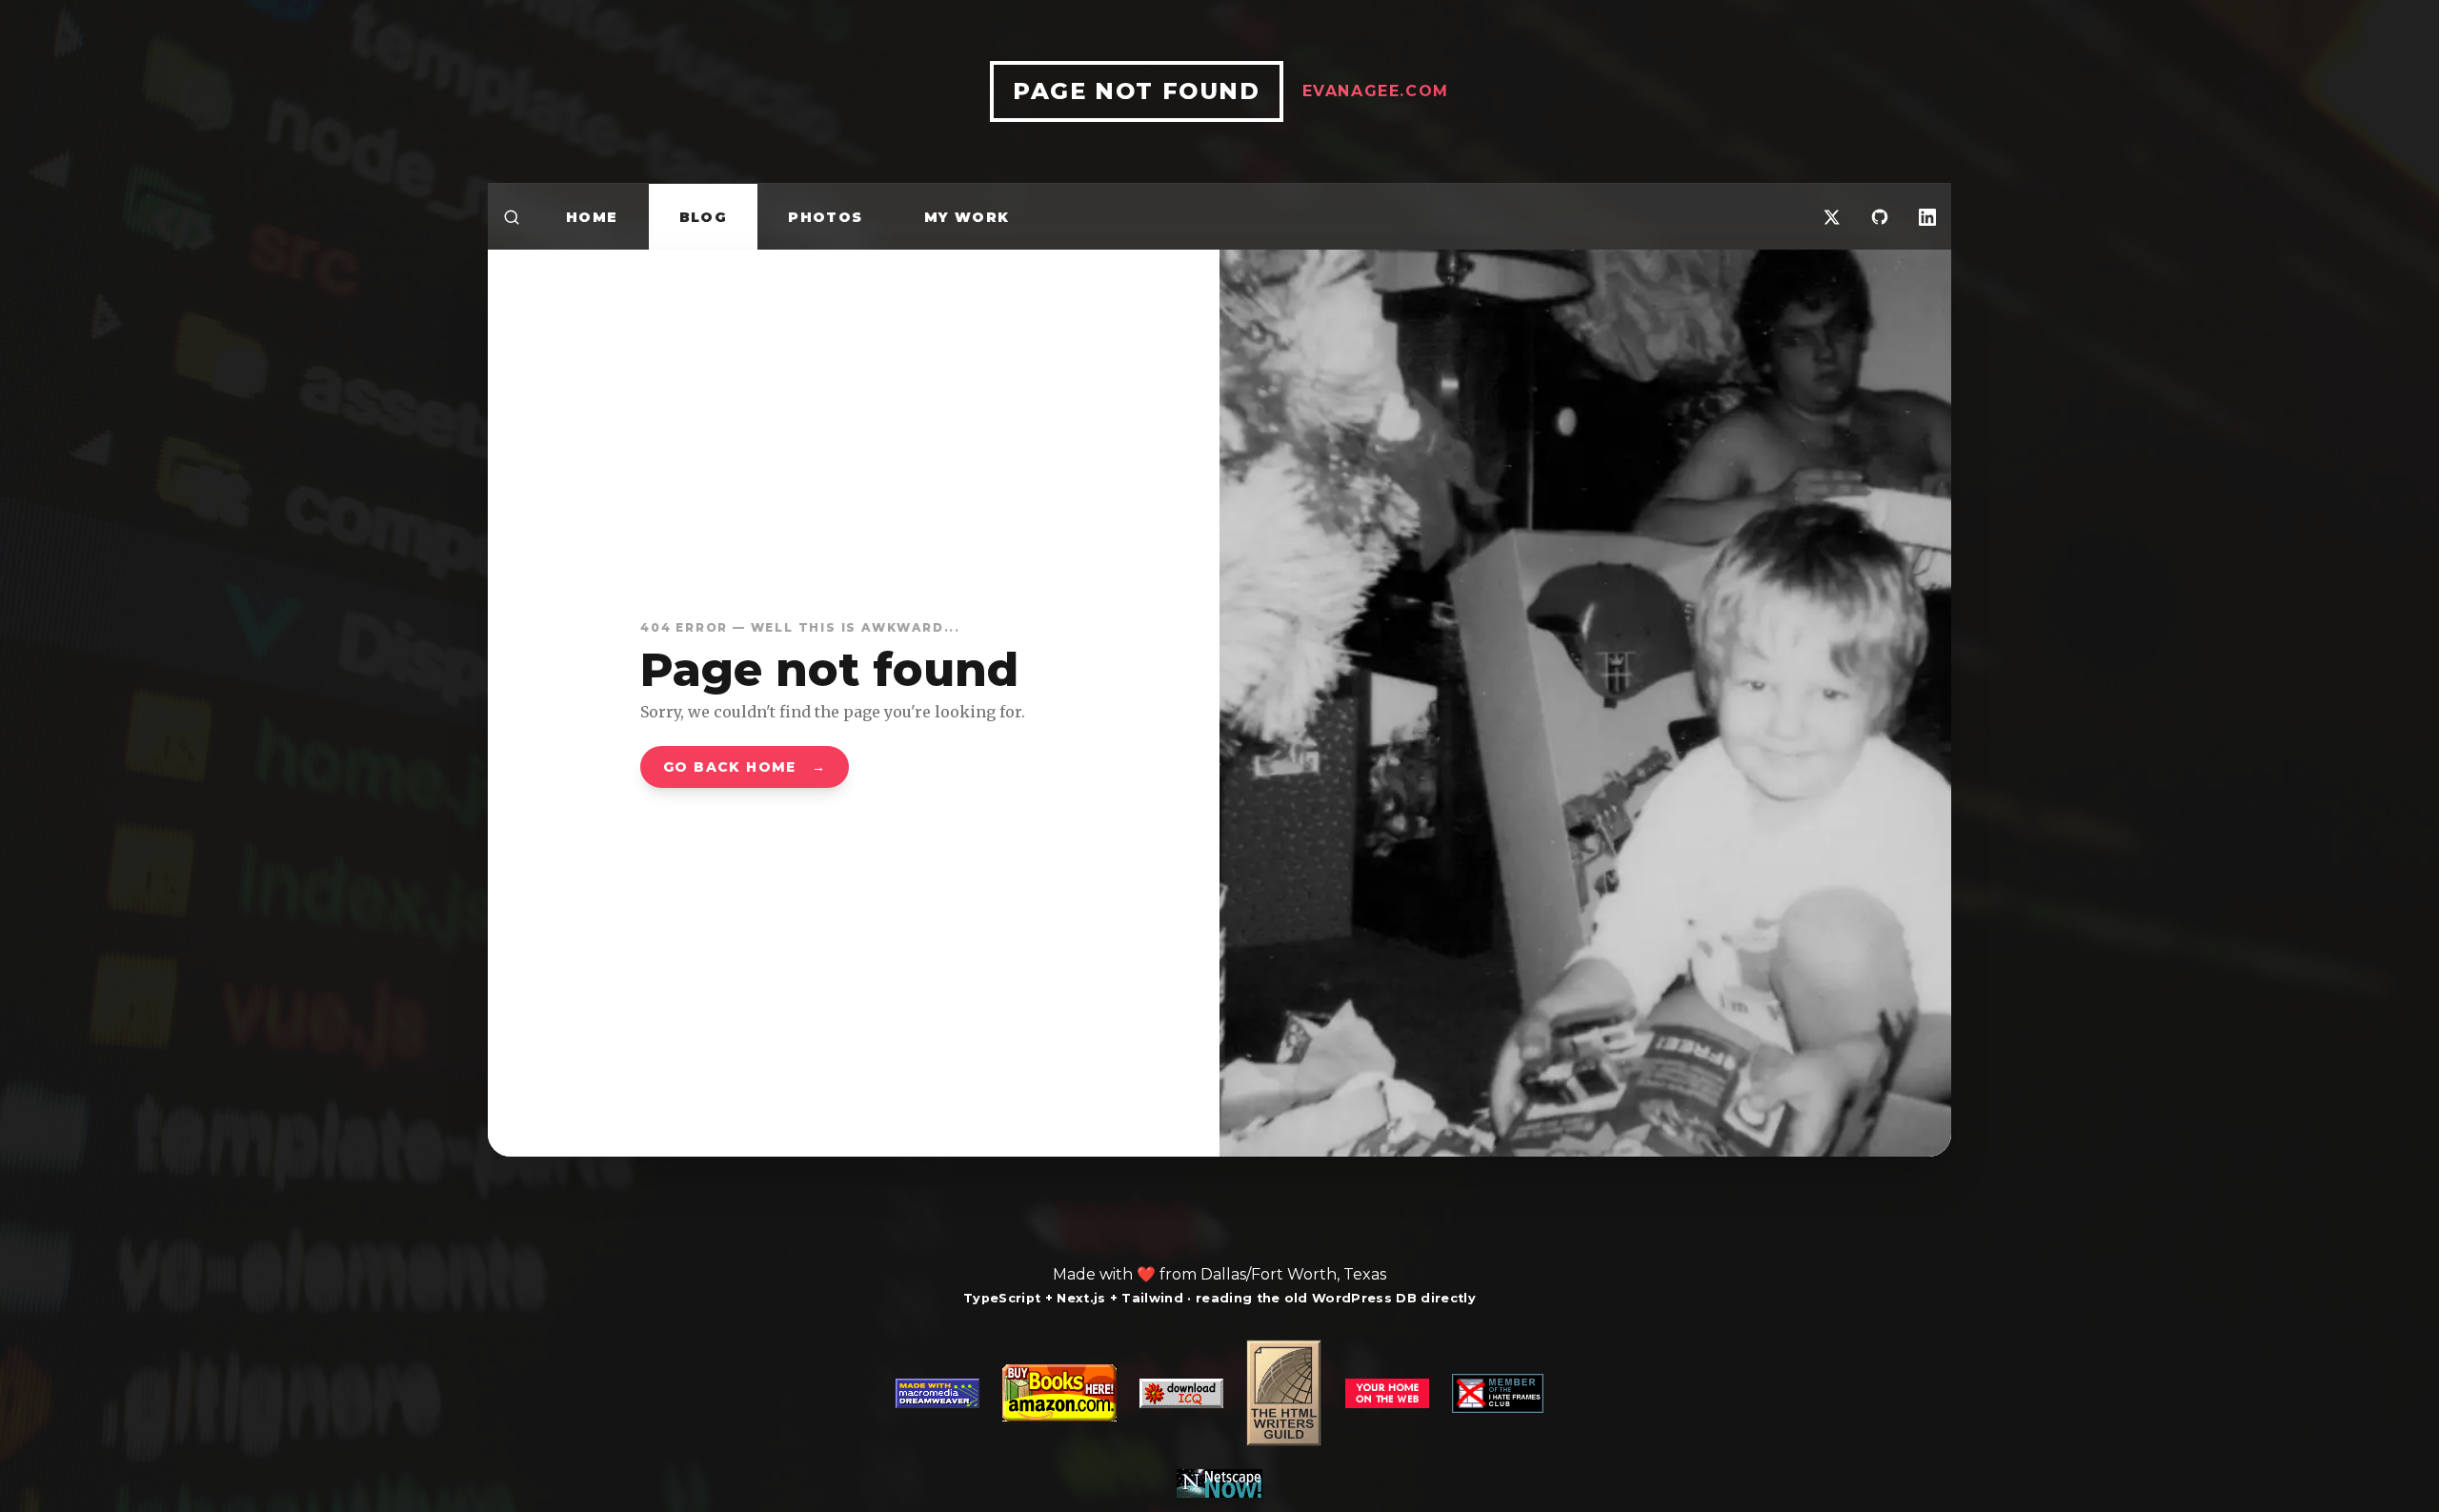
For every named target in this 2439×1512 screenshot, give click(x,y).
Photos (825, 217)
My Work (967, 217)
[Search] (512, 217)
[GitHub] (1880, 217)
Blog (704, 217)
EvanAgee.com (1376, 91)
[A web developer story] (1219, 1419)
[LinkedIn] (1927, 217)
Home (592, 217)
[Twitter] (1832, 217)
